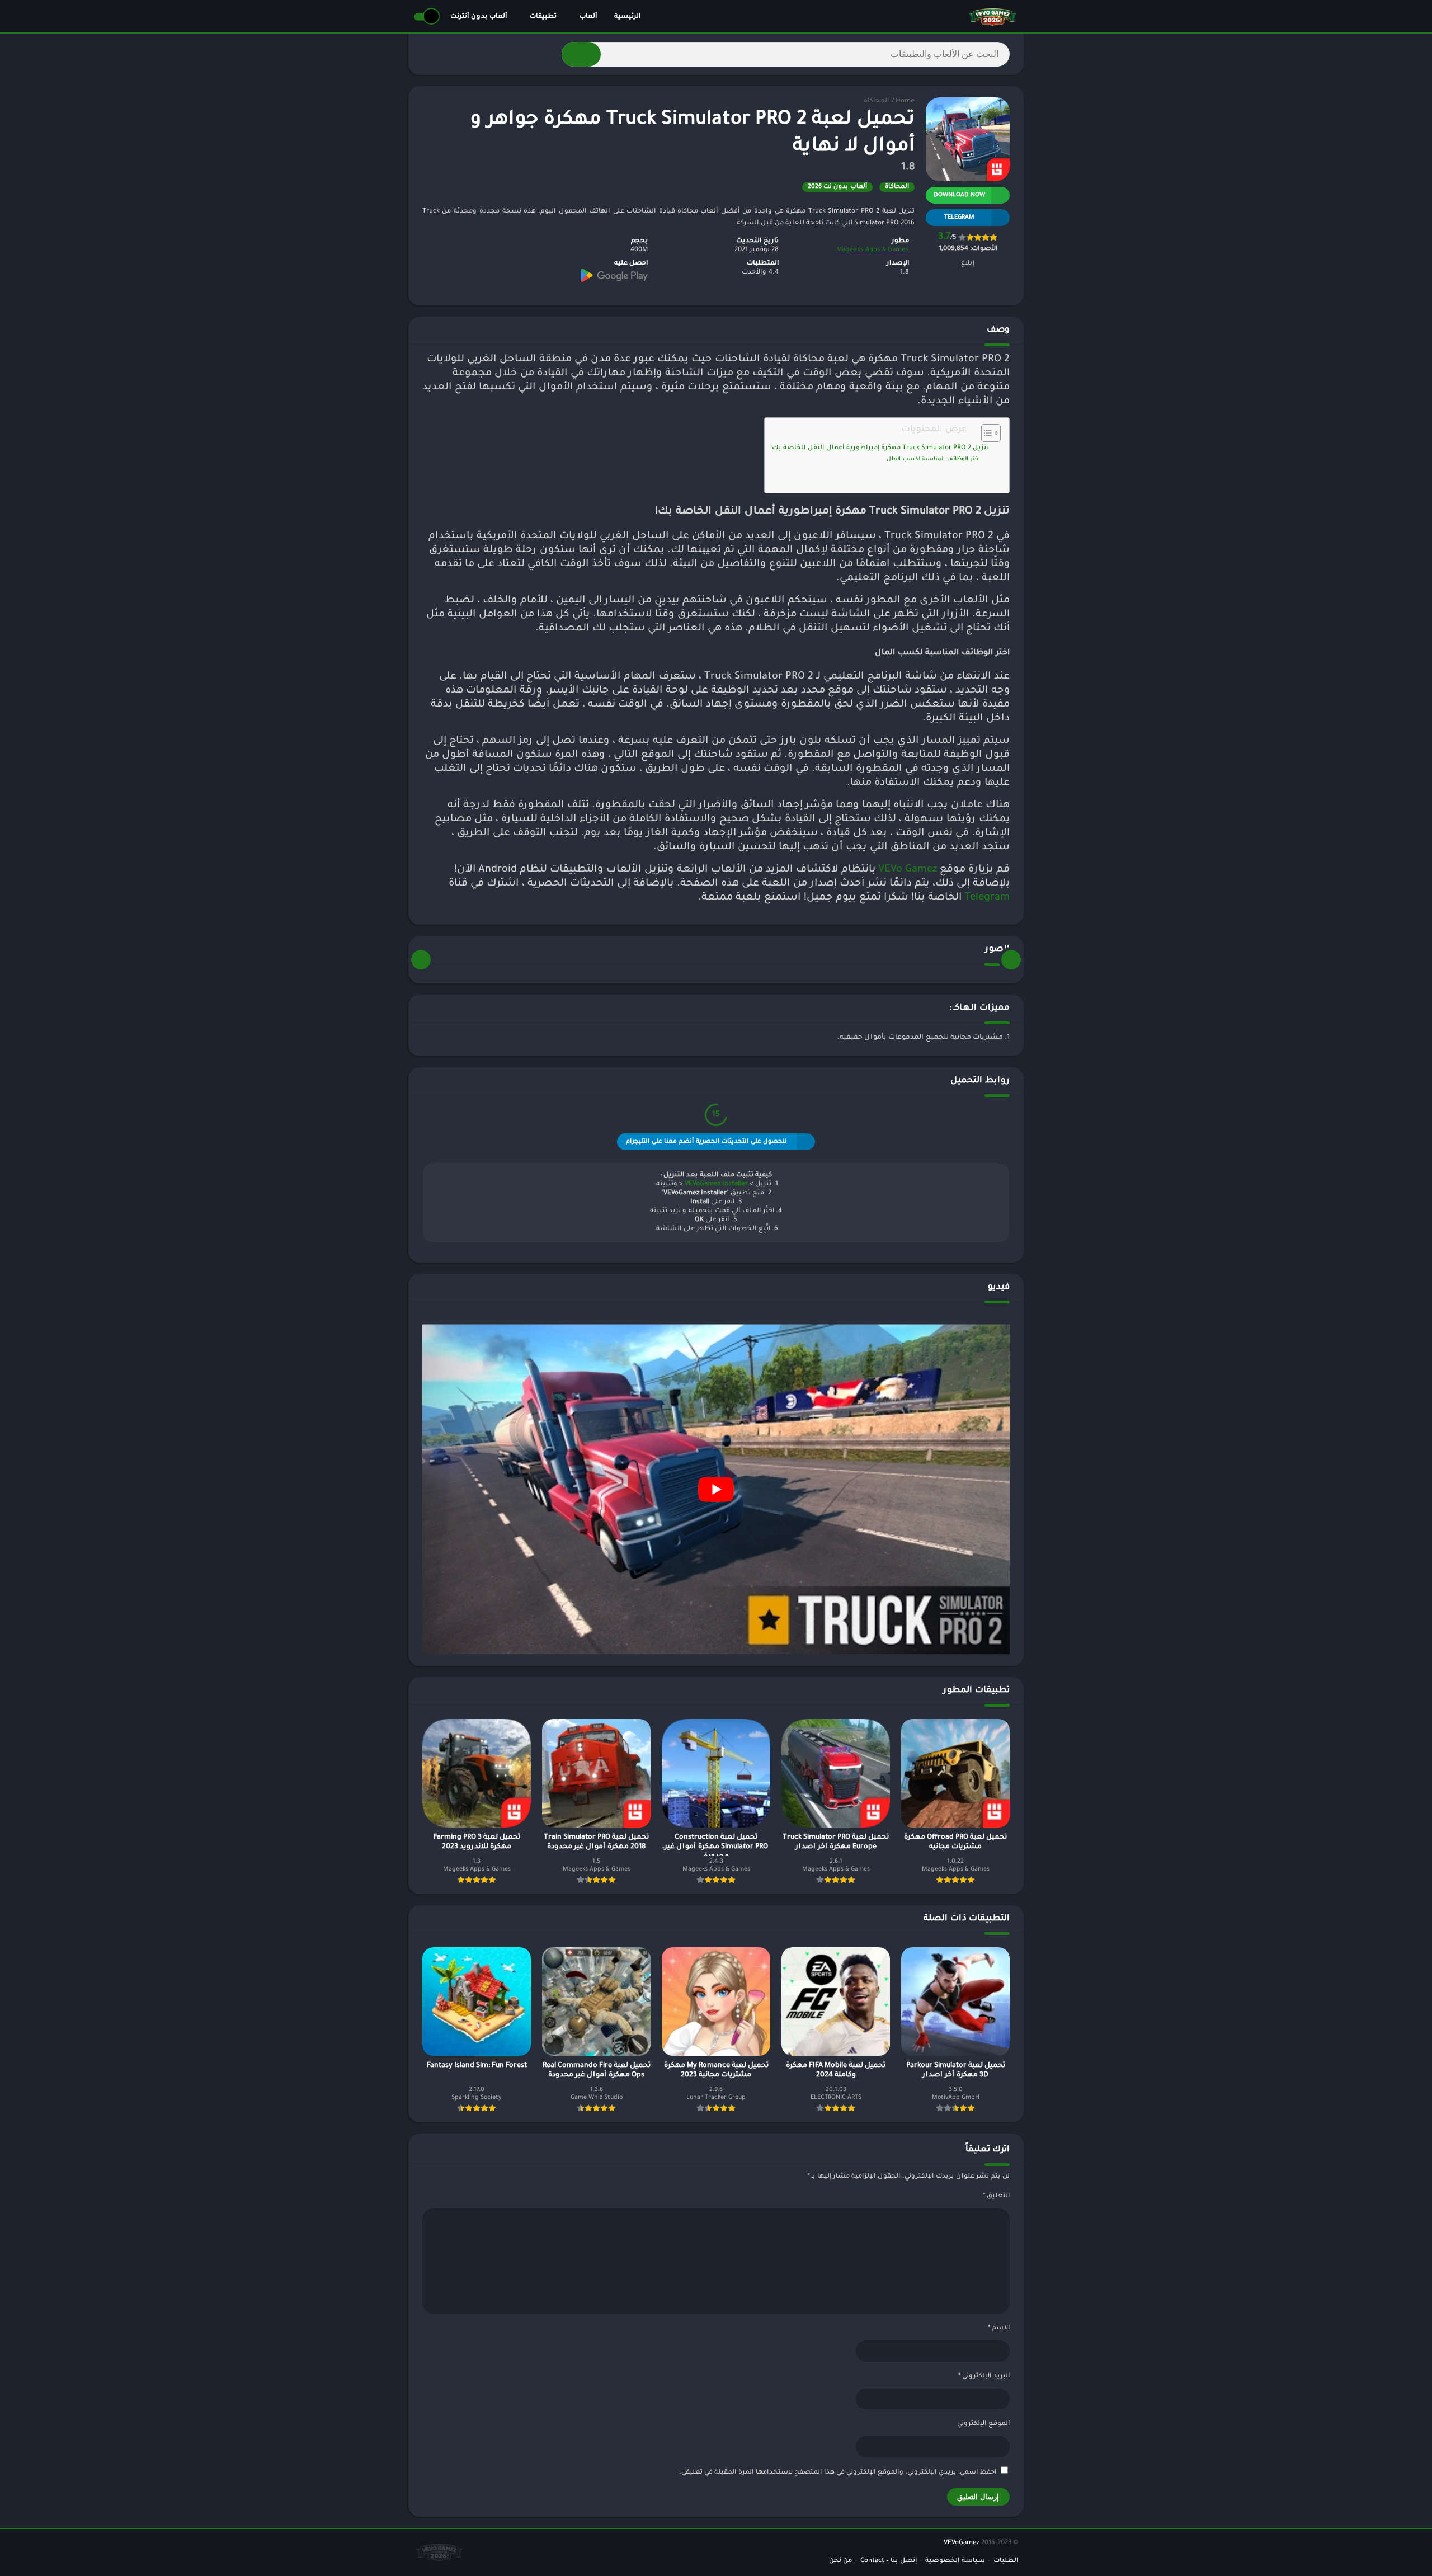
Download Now (959, 195)
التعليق (996, 2196)
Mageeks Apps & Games (873, 250)
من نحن (840, 2561)
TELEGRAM (959, 218)
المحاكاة (876, 102)
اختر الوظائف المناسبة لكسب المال (933, 460)
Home (905, 102)
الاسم (999, 2328)
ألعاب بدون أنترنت (479, 17)
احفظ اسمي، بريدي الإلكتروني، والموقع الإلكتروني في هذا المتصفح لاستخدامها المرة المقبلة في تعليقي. (838, 2473)
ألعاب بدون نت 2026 (837, 187)
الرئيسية (627, 17)
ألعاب (588, 17)
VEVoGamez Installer (716, 1185)
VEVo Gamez (908, 870)
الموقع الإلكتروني (983, 2424)
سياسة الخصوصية (955, 2561)
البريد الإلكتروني (984, 2377)
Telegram (987, 898)
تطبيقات (543, 17)
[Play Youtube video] (716, 1489)
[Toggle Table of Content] (985, 433)
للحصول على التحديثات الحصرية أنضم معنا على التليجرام (706, 1142)
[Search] (581, 54)
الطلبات (1006, 2561)
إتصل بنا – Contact (889, 2561)
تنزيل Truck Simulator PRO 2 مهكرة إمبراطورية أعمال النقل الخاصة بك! (880, 448)
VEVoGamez (962, 2543)
